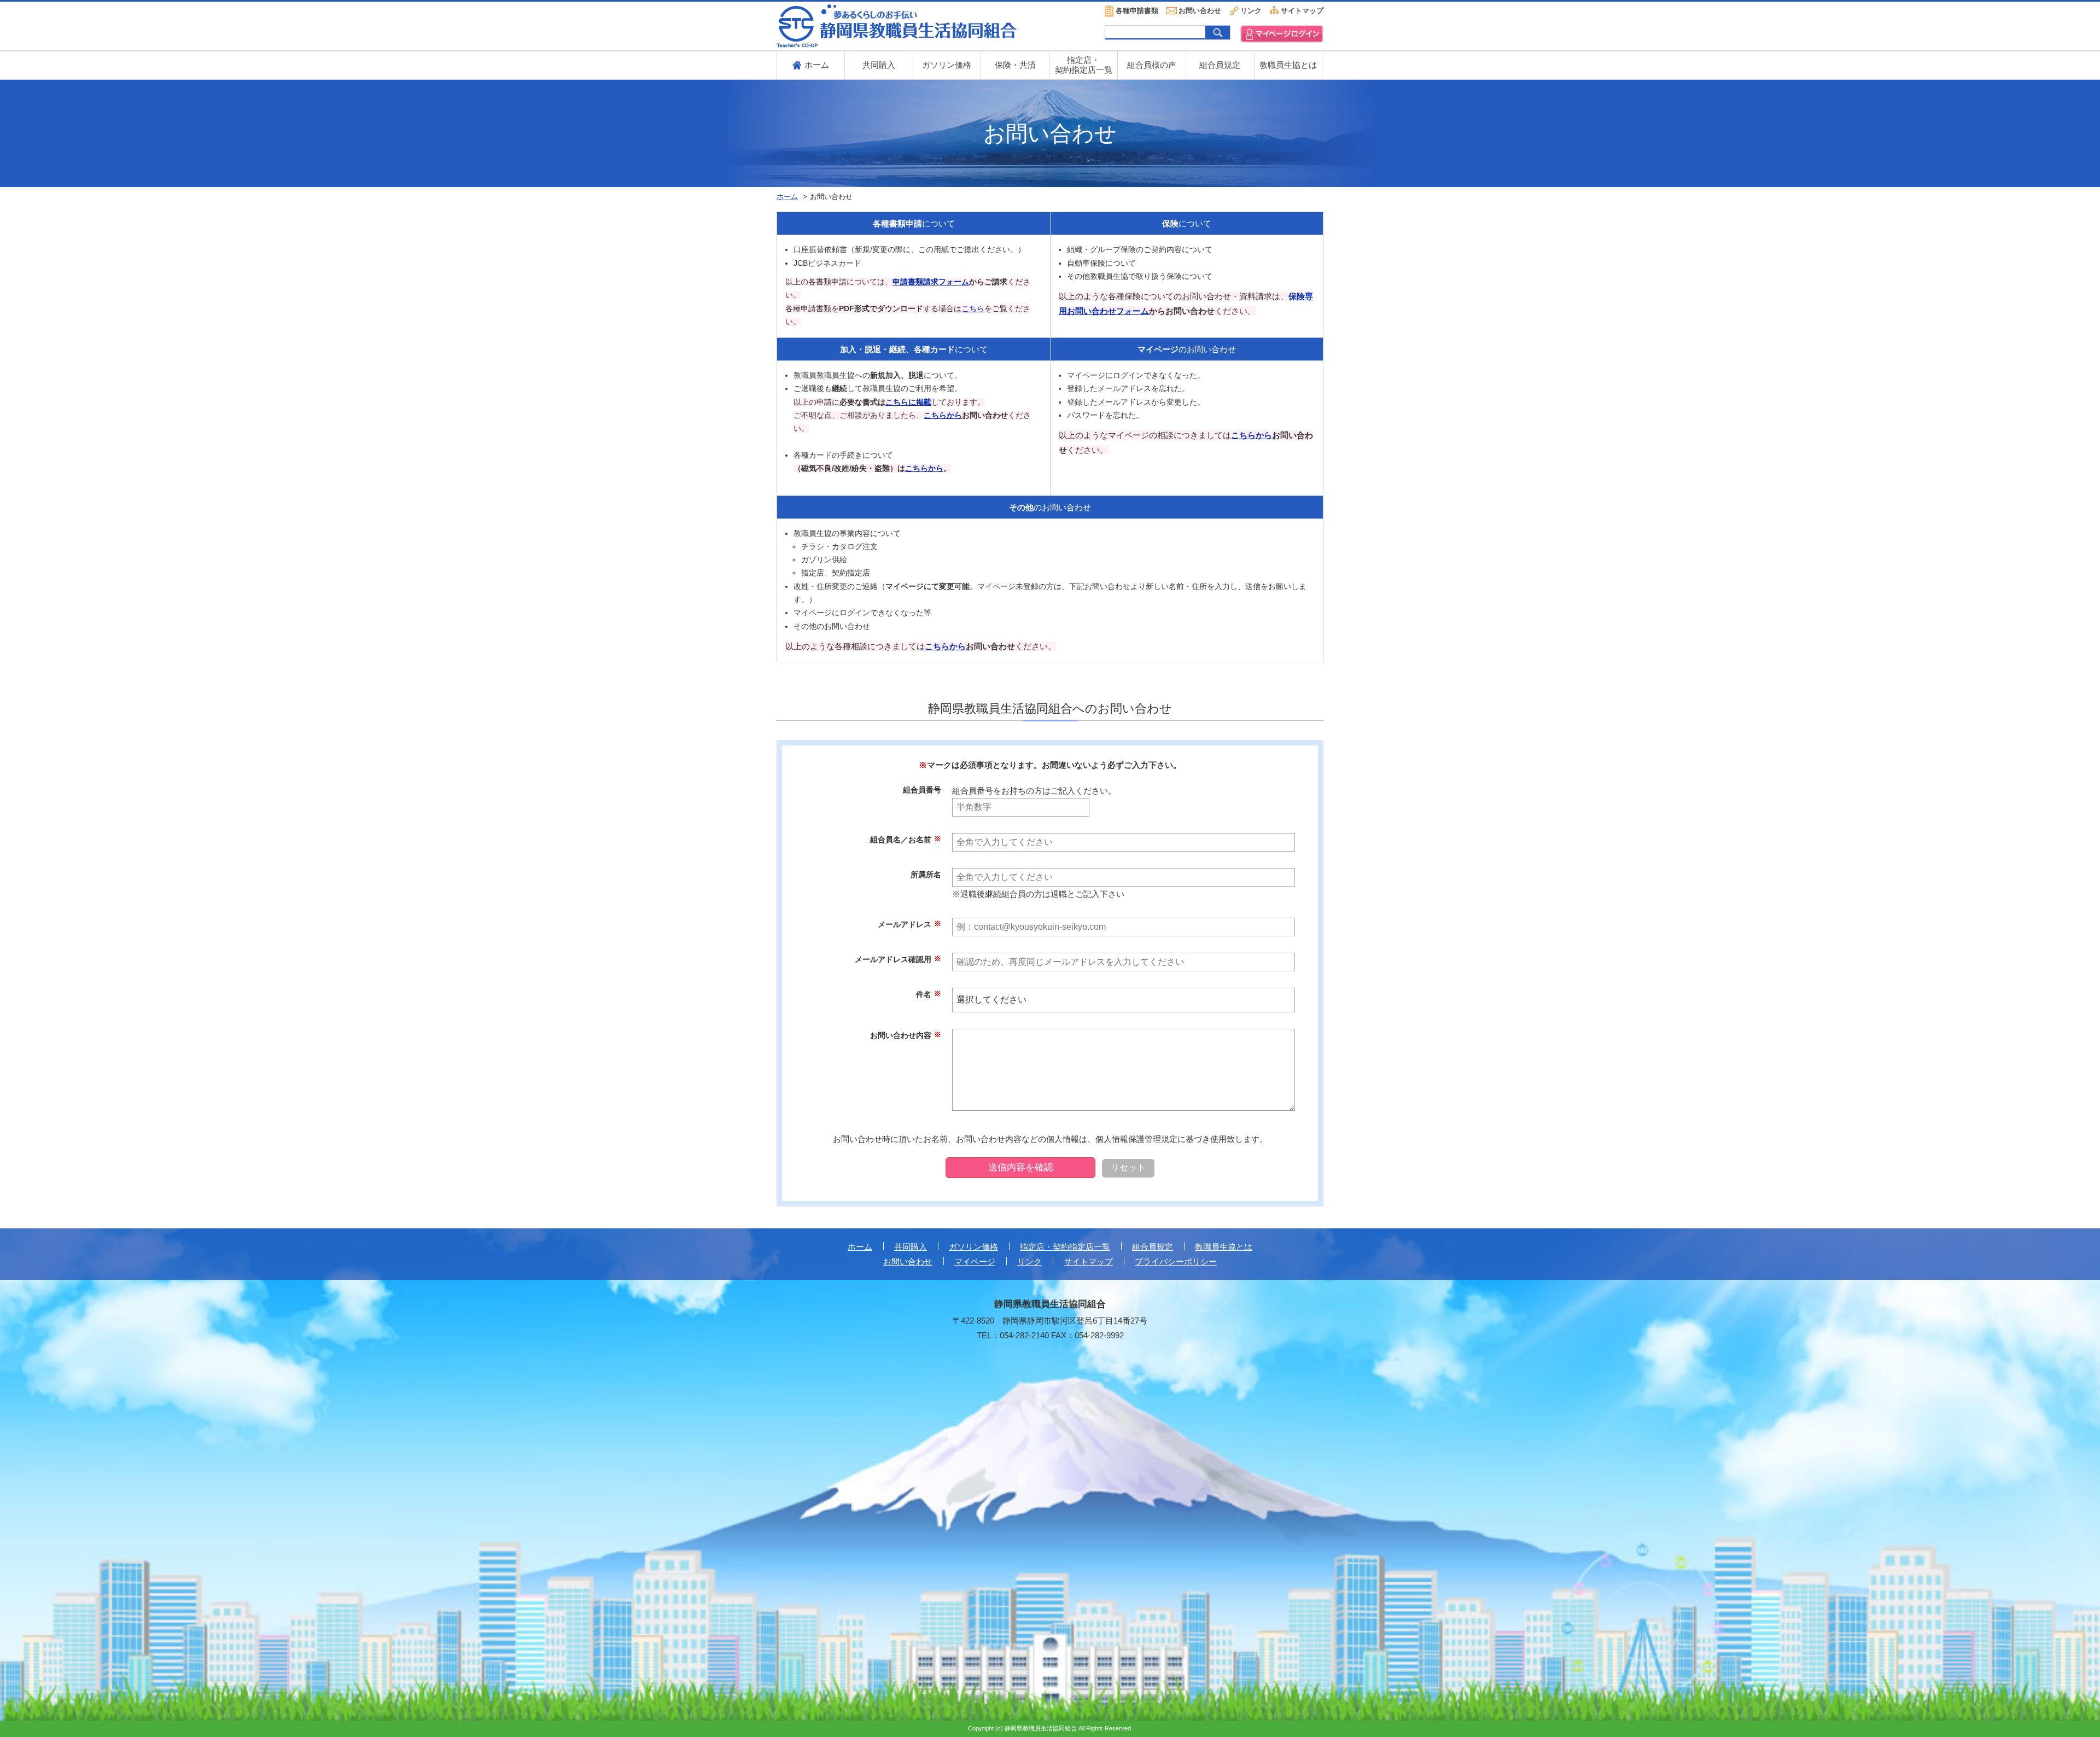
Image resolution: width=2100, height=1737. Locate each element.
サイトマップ (1302, 11)
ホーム (860, 1247)
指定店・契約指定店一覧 (1065, 1247)
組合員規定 (1220, 65)
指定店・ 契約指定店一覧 (1084, 65)
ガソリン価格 (947, 65)
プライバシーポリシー (1176, 1261)
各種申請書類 (1137, 11)
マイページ (975, 1261)
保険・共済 (1015, 65)
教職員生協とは (1288, 65)
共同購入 (879, 65)
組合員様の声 (1152, 65)
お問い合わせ (1200, 11)
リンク (1251, 11)
